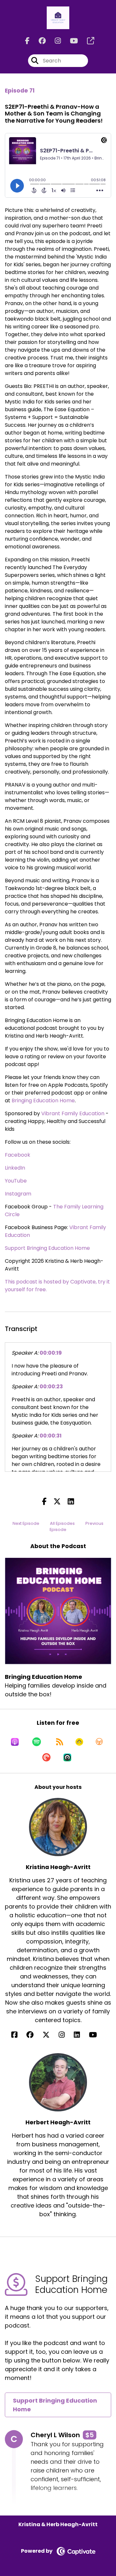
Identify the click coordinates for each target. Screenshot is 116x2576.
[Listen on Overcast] (99, 1742)
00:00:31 (51, 1436)
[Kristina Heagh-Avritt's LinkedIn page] (81, 2035)
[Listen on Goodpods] (79, 1742)
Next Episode (26, 1523)
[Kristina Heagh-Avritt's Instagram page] (66, 2035)
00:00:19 (51, 1353)
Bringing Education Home (43, 1101)
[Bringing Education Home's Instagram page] (54, 41)
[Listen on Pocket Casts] (46, 1757)
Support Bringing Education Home (47, 1248)
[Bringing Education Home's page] (87, 41)
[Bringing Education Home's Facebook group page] (38, 41)
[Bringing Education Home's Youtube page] (70, 41)
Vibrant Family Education (73, 1113)
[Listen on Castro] (67, 1757)
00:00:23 (51, 1387)
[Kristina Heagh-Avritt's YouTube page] (97, 2035)
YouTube (16, 1181)
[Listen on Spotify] (37, 1742)
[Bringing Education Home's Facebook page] (27, 41)
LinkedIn (15, 1168)
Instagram (18, 1194)
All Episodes (62, 1523)
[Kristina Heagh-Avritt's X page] (50, 2035)
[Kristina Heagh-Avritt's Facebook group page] (34, 2035)
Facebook (18, 1155)
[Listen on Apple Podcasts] (15, 1742)
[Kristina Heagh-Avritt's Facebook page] (18, 2035)
